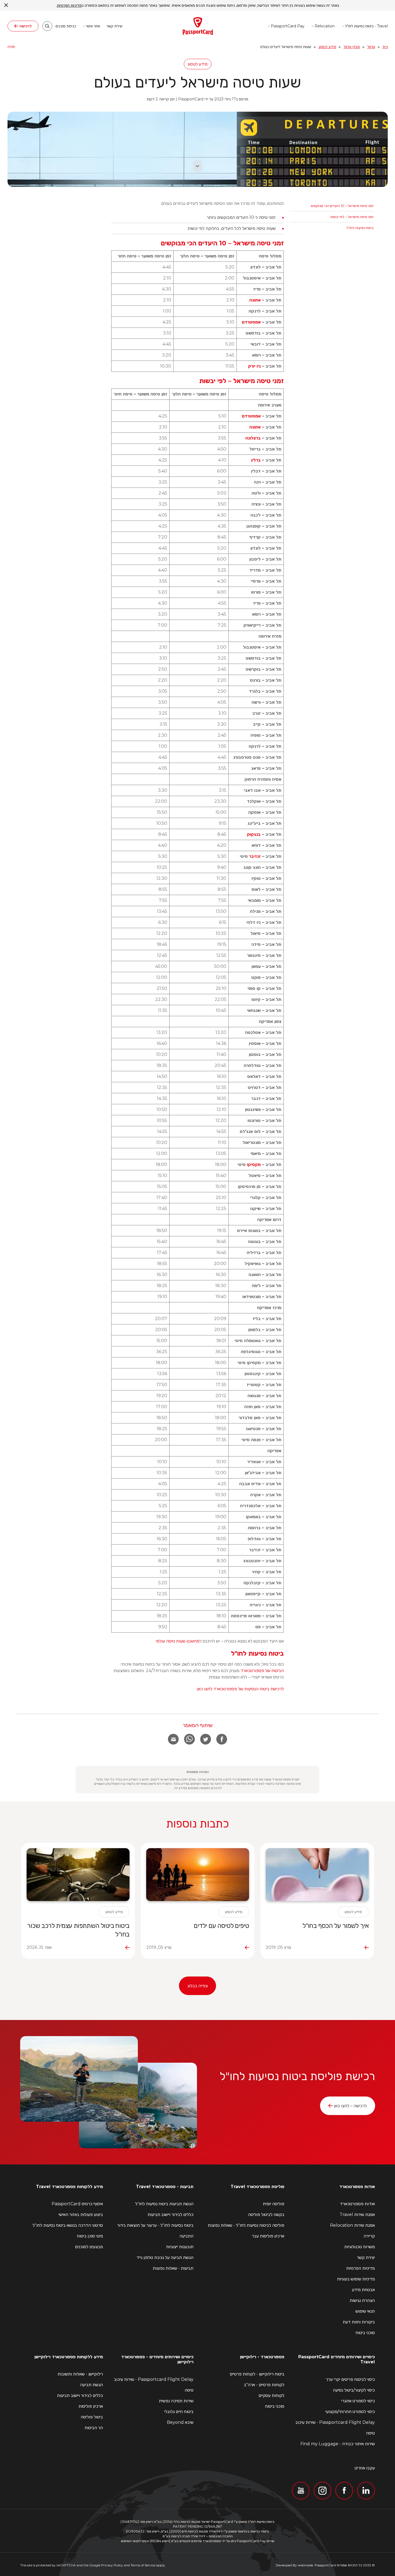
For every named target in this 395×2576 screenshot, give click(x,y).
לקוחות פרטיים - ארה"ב (264, 2385)
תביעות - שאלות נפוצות (173, 2268)
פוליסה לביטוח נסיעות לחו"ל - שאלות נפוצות (246, 2225)
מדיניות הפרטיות (360, 2268)
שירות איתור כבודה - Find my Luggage (338, 2444)
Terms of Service (143, 2565)
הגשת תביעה (91, 2385)
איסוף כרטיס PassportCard (77, 2204)
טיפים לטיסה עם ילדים (221, 1926)
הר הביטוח (94, 2428)
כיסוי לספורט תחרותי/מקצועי (350, 2411)
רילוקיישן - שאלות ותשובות (80, 2374)
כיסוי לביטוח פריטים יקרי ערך (350, 2379)
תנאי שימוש (365, 2311)
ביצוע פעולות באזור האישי (81, 2215)
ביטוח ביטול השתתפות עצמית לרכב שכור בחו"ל (78, 1930)
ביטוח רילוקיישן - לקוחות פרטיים (257, 2374)
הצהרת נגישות (362, 2300)
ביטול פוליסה (92, 2417)
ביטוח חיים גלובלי (179, 2411)
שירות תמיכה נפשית (176, 2401)
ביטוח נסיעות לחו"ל (360, 228)
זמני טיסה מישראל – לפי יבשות (352, 217)
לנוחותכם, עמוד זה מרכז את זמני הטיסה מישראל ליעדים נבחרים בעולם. (222, 203)
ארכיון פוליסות (91, 2406)
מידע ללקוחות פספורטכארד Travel (69, 2187)
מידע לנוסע (327, 47)
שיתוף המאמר (198, 1725)
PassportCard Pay (288, 26)
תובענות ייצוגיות (180, 2247)
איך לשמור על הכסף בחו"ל (335, 1926)
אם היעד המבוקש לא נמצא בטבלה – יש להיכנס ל (219, 1641)
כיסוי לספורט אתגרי (358, 2401)
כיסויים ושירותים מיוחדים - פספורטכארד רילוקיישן (157, 2359)
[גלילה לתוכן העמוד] (198, 166)
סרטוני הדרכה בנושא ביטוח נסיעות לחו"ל (68, 2225)
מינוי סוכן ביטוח (90, 2236)
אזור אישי (93, 26)
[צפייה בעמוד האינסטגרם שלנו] (322, 2491)
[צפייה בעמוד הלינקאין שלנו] (366, 2491)
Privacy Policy (112, 2565)
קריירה (369, 2236)
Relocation (325, 26)
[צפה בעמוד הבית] (198, 26)
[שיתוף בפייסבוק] (222, 1739)
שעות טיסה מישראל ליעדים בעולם (198, 82)
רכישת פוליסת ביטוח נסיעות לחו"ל (297, 2076)
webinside (305, 2565)
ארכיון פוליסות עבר (268, 2236)
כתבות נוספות (198, 1823)
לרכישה (26, 26)
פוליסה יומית (274, 2204)
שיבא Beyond (180, 2422)
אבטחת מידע (363, 2290)
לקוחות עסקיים (271, 2395)
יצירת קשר (114, 26)
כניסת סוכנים (66, 26)
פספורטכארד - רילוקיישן (262, 2357)
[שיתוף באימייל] (173, 1739)
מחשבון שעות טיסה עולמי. (177, 1641)
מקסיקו (253, 1165)
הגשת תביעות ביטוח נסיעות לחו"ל (164, 2204)
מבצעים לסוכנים (89, 2247)
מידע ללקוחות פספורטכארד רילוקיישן (69, 2357)
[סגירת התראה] (6, 5)
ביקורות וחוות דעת (359, 2322)
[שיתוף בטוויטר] (206, 1739)
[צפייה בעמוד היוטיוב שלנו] (301, 2491)
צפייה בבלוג (198, 1986)
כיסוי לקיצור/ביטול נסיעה (354, 2390)
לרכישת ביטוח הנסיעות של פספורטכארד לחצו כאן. (240, 1689)
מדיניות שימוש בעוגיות (356, 2279)
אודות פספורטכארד (357, 2187)
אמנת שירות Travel (357, 2215)
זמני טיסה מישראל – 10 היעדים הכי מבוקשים (342, 206)
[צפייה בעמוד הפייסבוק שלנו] (344, 2491)
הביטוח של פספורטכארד (262, 1671)
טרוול (371, 47)
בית (385, 47)
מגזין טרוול (352, 47)
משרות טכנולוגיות (360, 2247)
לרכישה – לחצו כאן (350, 2106)
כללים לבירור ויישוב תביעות (170, 2215)
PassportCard (325, 2565)
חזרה (11, 47)
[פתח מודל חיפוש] (47, 26)
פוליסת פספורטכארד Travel (257, 2187)
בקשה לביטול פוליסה (266, 2215)
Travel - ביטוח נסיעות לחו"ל (366, 26)
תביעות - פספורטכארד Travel (165, 2187)
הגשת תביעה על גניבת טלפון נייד (165, 2257)
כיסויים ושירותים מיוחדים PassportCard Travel (337, 2359)
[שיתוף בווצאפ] (189, 1739)
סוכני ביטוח (365, 2333)
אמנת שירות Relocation (352, 2225)
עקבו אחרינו (365, 2468)
